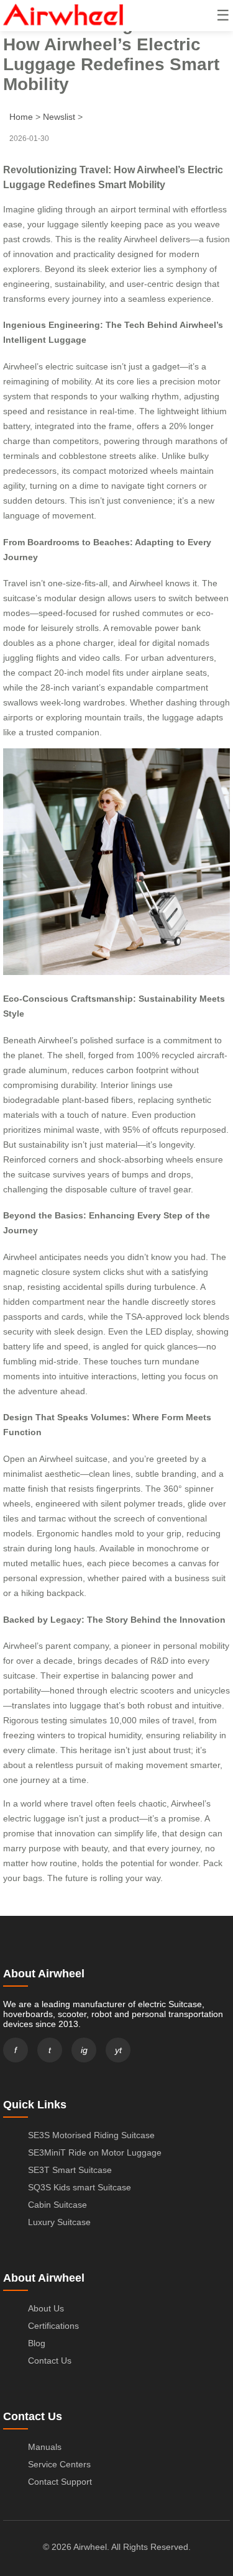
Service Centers (59, 2464)
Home (21, 117)
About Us (46, 2308)
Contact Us (50, 2361)
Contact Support (60, 2482)
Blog (37, 2343)
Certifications (53, 2326)
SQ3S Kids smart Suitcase (80, 2187)
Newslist (59, 117)
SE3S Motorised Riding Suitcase (91, 2135)
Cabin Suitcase (57, 2205)
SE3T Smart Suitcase (70, 2170)
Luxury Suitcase (59, 2222)
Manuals (45, 2447)
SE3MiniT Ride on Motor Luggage (95, 2152)
